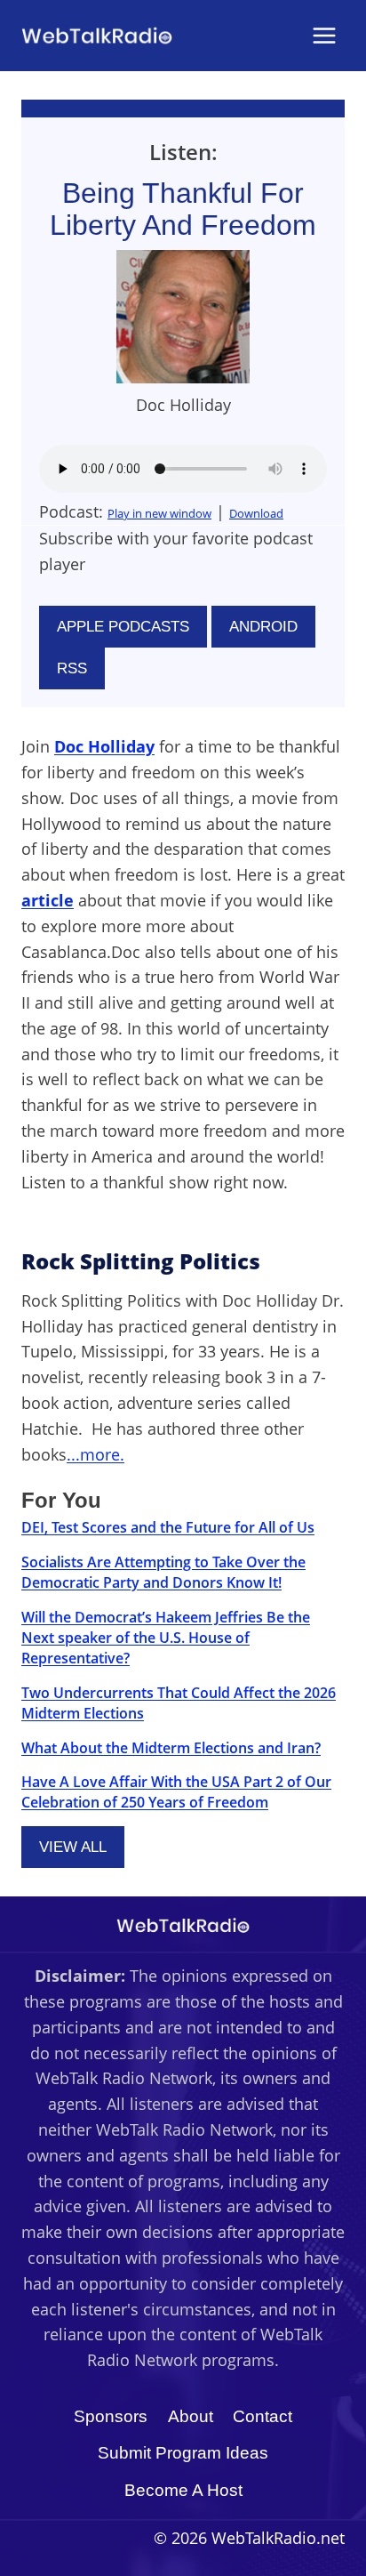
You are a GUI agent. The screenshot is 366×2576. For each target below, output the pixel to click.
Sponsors (111, 2416)
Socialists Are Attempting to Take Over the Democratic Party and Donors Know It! (163, 1572)
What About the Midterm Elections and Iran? (171, 1748)
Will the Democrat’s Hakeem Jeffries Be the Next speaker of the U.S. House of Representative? (166, 1638)
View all (73, 1847)
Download (256, 513)
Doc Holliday (104, 746)
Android (263, 627)
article (48, 900)
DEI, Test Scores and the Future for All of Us (168, 1527)
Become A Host (183, 2490)
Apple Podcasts (123, 627)
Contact (263, 2416)
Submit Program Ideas (183, 2453)
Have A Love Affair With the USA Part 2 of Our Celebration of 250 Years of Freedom (176, 1792)
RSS (72, 668)
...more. (95, 1454)
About (191, 2416)
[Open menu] (324, 35)
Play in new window (159, 513)
